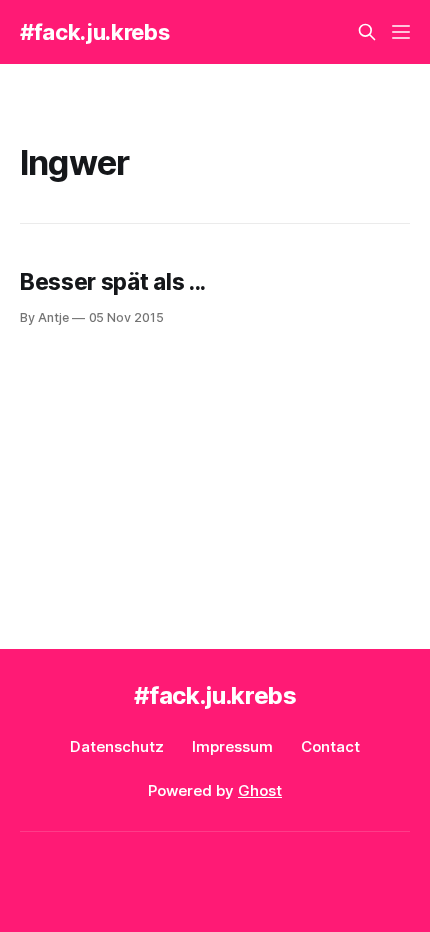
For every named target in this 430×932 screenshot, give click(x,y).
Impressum (232, 746)
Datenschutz (117, 746)
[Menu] (401, 32)
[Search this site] (367, 32)
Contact (330, 746)
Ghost (260, 790)
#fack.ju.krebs (94, 32)
